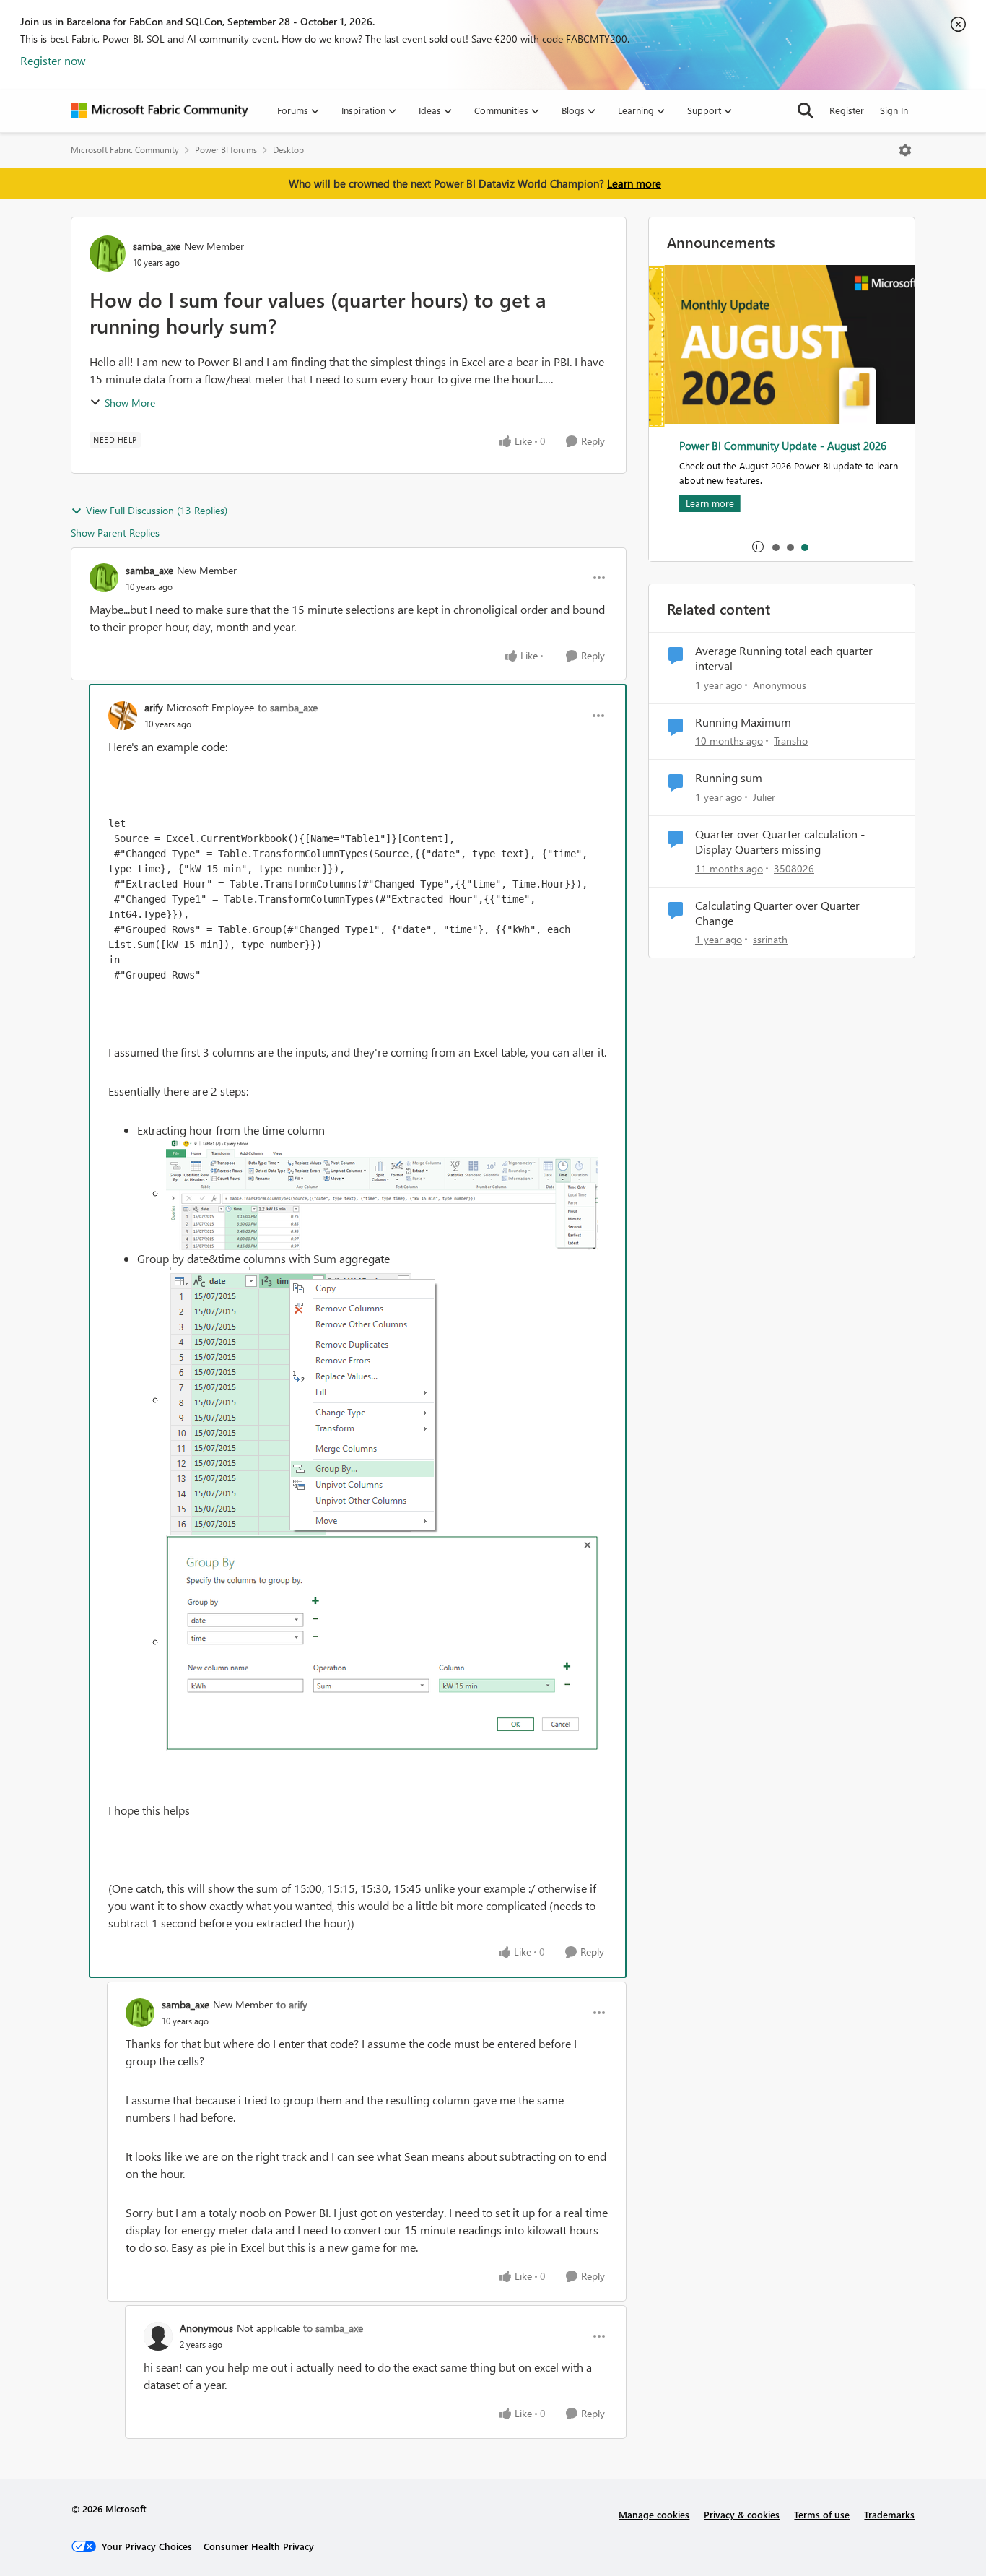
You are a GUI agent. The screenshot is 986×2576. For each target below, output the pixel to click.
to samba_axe (288, 707)
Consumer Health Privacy (259, 2546)
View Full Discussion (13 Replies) (157, 510)
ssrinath (770, 939)
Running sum (729, 778)
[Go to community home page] (160, 110)
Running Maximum (743, 722)
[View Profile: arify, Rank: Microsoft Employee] (123, 716)
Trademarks (889, 2514)
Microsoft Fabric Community (125, 150)
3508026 (794, 868)
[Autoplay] (758, 547)
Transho (791, 741)
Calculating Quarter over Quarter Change (777, 913)
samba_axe (157, 246)
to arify (292, 2004)
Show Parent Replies (115, 533)
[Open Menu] (905, 150)
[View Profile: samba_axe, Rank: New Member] (108, 253)
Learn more (634, 183)
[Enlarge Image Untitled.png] (382, 1194)
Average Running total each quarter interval (784, 658)
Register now (53, 60)
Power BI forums (226, 150)
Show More (130, 403)
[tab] (775, 547)
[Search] (806, 110)
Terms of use (822, 2514)
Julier (764, 797)
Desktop (288, 150)
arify (154, 707)
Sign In (894, 110)
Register (847, 110)
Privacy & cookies (742, 2514)
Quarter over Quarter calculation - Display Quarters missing (780, 842)
